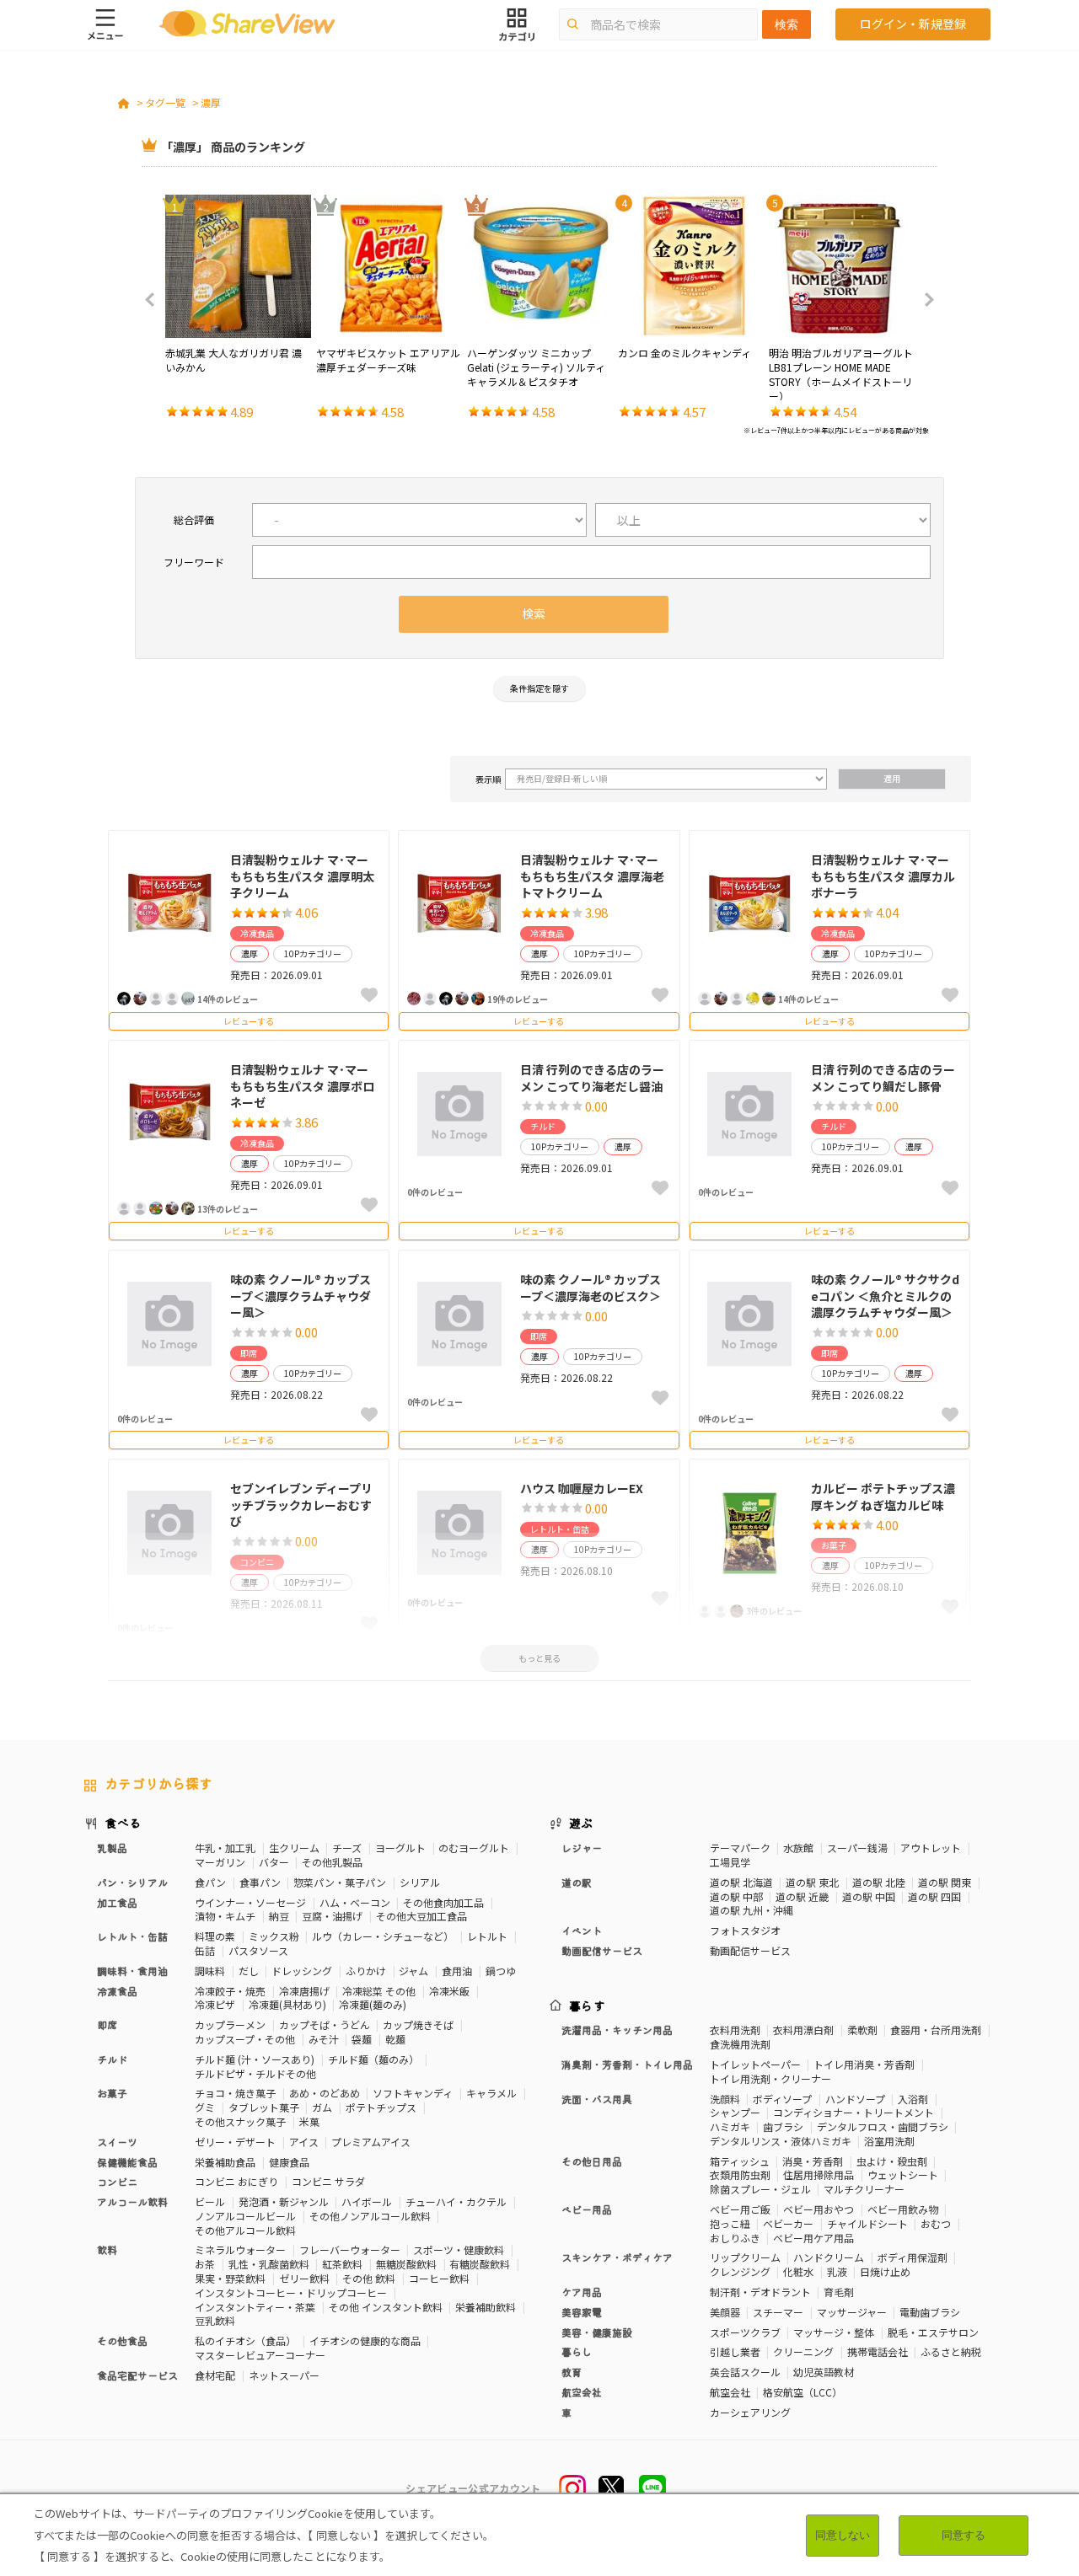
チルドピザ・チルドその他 (255, 2073)
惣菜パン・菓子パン (340, 1882)
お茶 (205, 2264)
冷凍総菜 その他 (379, 1991)
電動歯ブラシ (930, 2312)
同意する (964, 2535)
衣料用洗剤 (735, 2030)
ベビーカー (788, 2223)
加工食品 (117, 1902)
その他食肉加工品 (443, 1902)
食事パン (260, 1882)
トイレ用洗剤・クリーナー (770, 2078)
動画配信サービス (750, 1950)
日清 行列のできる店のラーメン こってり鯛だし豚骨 (883, 1078)
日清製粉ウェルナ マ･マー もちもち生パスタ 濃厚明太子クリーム (302, 876)
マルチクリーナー (864, 2189)
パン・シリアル (132, 1882)
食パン (210, 1882)
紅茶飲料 (342, 2264)
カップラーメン (230, 2024)
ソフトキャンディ (413, 2093)
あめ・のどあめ (325, 2093)
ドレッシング (302, 1971)
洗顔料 (725, 2099)
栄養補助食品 (225, 2162)
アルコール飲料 (132, 2201)
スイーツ (117, 2142)
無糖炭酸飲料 (406, 2264)
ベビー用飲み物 (903, 2209)
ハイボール (367, 2201)
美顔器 (725, 2312)
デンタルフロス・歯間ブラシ (883, 2126)
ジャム (413, 1971)
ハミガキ (730, 2126)
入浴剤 (913, 2099)
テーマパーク (740, 1848)
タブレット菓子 (264, 2107)
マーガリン (220, 1862)
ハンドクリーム (829, 2257)
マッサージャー (852, 2312)
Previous (155, 300)
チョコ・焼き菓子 (235, 2093)
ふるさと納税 (951, 2351)
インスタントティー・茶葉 (255, 2307)
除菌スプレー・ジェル (760, 2189)
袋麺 (362, 2039)
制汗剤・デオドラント (760, 2292)
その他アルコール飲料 (245, 2230)
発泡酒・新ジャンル (284, 2201)
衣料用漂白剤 (803, 2030)
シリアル (420, 1882)
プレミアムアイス (371, 2142)
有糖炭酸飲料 (480, 2264)
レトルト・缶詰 (560, 1529)
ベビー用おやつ (819, 2209)
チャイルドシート (867, 2223)
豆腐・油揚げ (332, 1916)
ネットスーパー (284, 2375)
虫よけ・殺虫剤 (892, 2161)
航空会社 (730, 2392)
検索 (786, 24)
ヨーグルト (400, 1848)
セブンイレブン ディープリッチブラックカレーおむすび (301, 1505)
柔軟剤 (862, 2030)
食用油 (457, 1971)
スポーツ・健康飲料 (459, 2249)
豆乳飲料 (215, 2320)
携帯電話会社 (878, 2351)
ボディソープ (782, 2099)
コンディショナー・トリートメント (854, 2112)
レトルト (487, 1936)
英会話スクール (745, 2372)
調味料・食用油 (132, 1971)
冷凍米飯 (449, 1991)
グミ (205, 2107)
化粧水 (798, 2271)
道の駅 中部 (736, 1896)
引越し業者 (735, 2351)
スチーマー (778, 2312)
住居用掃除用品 (819, 2174)
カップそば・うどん (325, 2024)
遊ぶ (581, 1823)
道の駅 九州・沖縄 (752, 1910)
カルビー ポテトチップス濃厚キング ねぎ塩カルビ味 (883, 1497)
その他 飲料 (369, 2278)
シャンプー (735, 2112)
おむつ (936, 2223)
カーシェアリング (750, 2412)
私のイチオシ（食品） (245, 2340)
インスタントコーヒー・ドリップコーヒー (291, 2292)
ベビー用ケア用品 (813, 2238)
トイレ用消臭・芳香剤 (864, 2064)
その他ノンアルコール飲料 (370, 2216)
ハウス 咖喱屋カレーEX (582, 1488)
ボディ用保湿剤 (913, 2257)
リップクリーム (745, 2257)
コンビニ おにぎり (236, 2181)
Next (924, 300)
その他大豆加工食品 (421, 1916)
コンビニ (117, 2181)
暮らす (588, 2006)
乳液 (837, 2271)
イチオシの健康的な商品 (365, 2340)
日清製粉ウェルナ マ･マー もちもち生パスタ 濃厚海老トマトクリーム (592, 876)
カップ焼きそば (418, 2024)
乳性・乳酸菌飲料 (269, 2264)
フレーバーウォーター (350, 2249)
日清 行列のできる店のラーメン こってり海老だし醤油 (592, 1078)
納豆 (279, 1916)
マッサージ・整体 (834, 2332)
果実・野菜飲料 (230, 2278)
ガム (322, 2107)
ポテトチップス (381, 2107)
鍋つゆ (501, 1971)
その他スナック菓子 (240, 2121)
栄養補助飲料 (486, 2307)
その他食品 (122, 2340)
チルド (543, 1126)
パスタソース (258, 1950)
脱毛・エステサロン (933, 2332)
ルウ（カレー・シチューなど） (383, 1936)
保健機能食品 (127, 2162)
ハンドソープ (855, 2099)
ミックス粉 (274, 1936)
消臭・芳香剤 (813, 2161)
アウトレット (931, 1848)
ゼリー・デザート (235, 2142)
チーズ (347, 1848)
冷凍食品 (257, 933)
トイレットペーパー (755, 2064)
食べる (123, 1823)
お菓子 (112, 2093)
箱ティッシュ (740, 2161)
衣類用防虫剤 (740, 2174)
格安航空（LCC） (803, 2392)
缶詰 (205, 1950)
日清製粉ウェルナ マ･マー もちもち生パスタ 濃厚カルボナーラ (883, 876)
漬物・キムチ (225, 1916)
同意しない (843, 2535)
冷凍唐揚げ (304, 1991)
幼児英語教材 (824, 2372)
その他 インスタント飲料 (386, 2307)
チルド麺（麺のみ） (373, 2059)
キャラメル (491, 2093)
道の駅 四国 (934, 1896)
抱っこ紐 (730, 2223)
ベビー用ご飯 (740, 2209)
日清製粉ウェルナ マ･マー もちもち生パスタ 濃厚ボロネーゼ (302, 1086)
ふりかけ (366, 1971)
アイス (304, 2142)
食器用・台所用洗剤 (936, 2030)
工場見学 (730, 1862)
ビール (210, 2201)
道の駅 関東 (945, 1882)
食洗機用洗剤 (740, 2044)
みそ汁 (324, 2039)
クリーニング (803, 2351)
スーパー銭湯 (857, 1848)
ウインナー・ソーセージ (250, 1902)
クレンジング (740, 2271)
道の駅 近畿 (802, 1896)
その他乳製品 (332, 1862)
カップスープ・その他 (245, 2039)
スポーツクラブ (745, 2332)
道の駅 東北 (812, 1882)
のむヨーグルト (474, 1848)
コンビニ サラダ (328, 2181)
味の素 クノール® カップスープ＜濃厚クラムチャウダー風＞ (301, 1296)
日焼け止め (885, 2271)
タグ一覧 (165, 102)
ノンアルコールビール (245, 2216)
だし (249, 1971)
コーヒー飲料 (439, 2278)
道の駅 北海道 (741, 1882)
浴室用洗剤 (889, 2141)
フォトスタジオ (745, 1930)
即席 (249, 1353)
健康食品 (289, 2162)
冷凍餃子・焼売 (230, 1991)
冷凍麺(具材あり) (287, 2004)
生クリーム (294, 1848)
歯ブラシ (783, 2126)
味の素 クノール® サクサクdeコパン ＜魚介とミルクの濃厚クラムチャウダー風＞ (885, 1296)
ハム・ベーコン (355, 1902)
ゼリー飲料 (304, 2278)
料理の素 (215, 1936)
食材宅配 (215, 2375)
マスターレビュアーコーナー (260, 2355)
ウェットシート (903, 2174)
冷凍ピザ (215, 2004)
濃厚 (211, 102)
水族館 (798, 1848)
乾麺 (395, 2039)
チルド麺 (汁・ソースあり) (255, 2059)
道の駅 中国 (869, 1896)
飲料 (107, 2249)
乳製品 (112, 1848)
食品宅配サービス (137, 2375)
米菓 (309, 2121)
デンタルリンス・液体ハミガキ (781, 2141)
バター (274, 1862)
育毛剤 (839, 2292)
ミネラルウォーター (240, 2249)
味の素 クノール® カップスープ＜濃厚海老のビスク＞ (590, 1288)
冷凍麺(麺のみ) (373, 2004)
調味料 (210, 1971)
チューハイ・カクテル (456, 2201)
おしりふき (735, 2238)
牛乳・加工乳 (225, 1848)
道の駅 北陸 (879, 1882)
